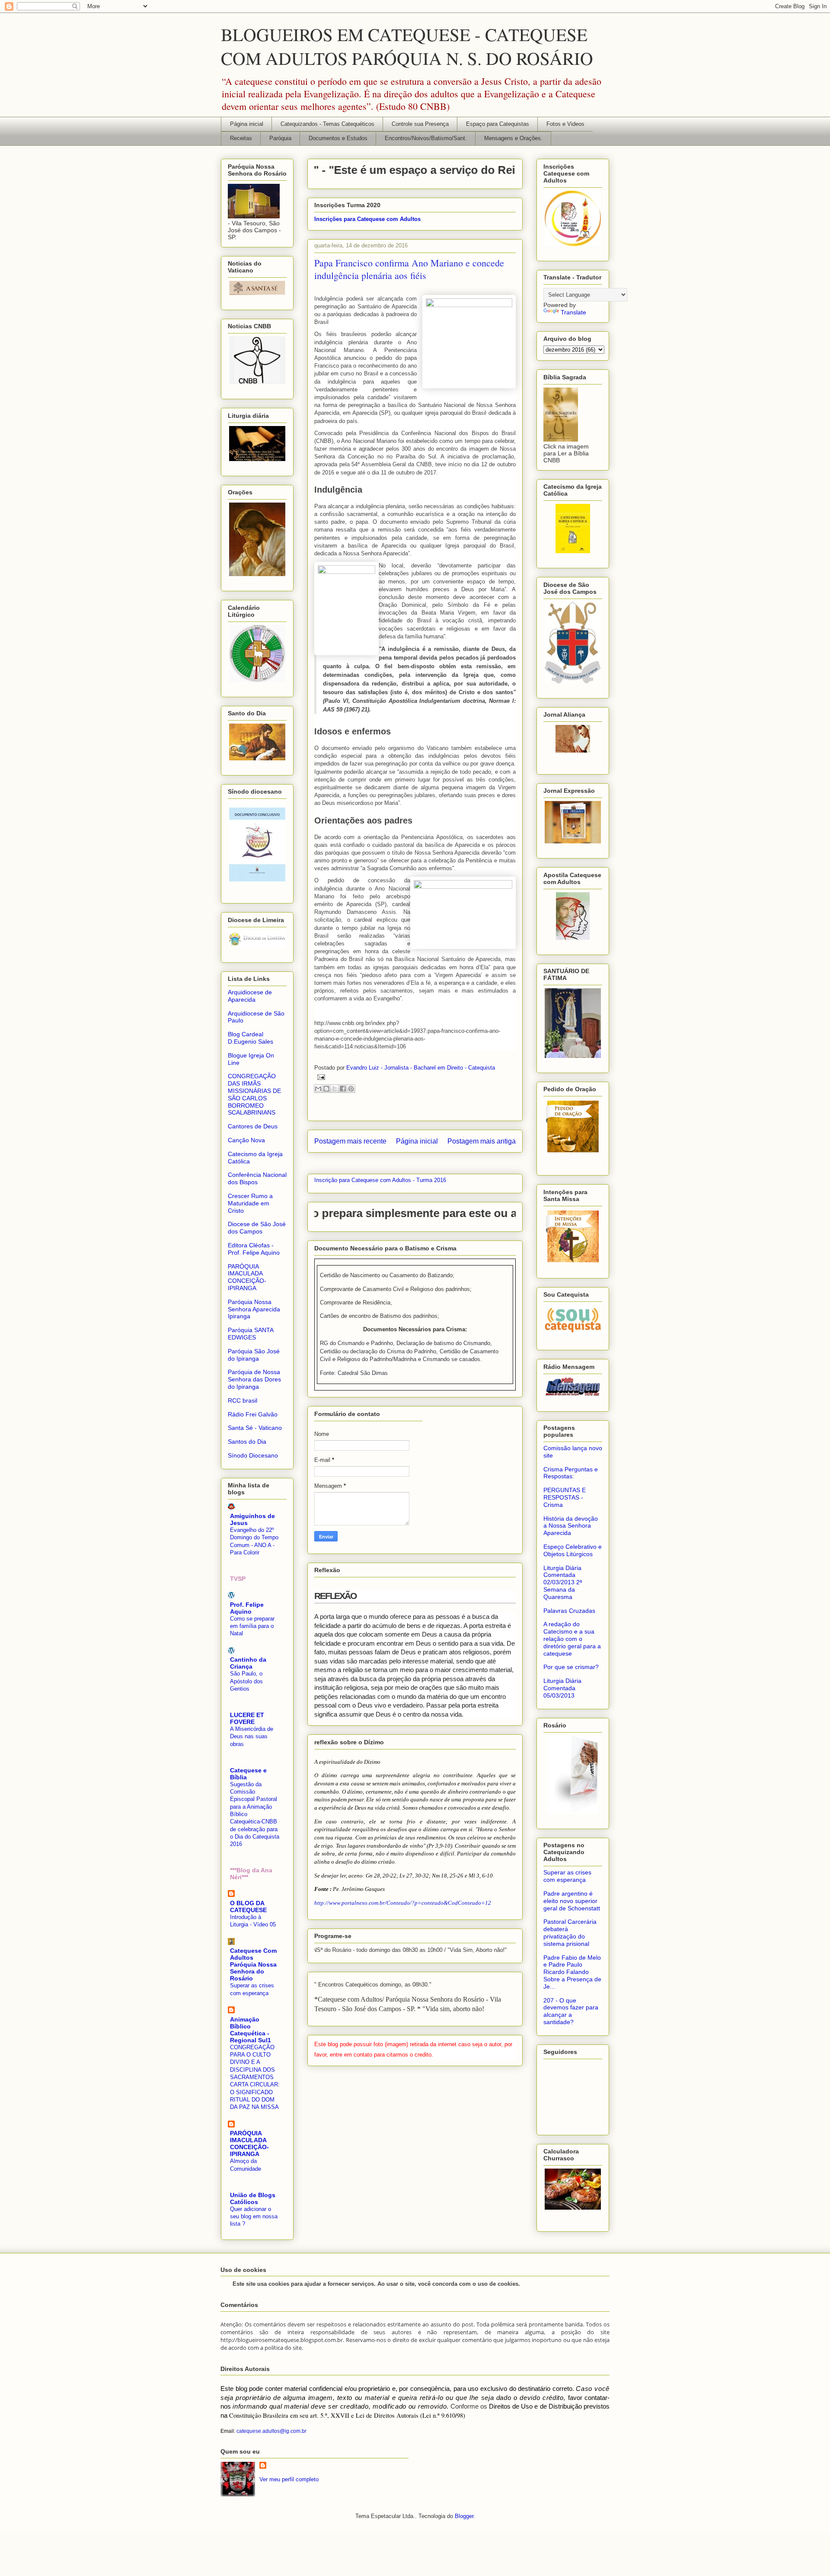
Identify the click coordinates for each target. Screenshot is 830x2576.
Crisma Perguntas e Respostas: (571, 1473)
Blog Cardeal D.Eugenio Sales (251, 1038)
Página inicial (247, 124)
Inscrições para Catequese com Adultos (367, 219)
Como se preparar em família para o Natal (252, 1626)
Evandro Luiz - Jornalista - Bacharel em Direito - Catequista (421, 1068)
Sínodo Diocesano (253, 1455)
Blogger (464, 2516)
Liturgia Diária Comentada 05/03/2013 (562, 1688)
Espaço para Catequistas (498, 124)
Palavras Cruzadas (569, 1611)
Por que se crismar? (571, 1667)
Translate (573, 312)
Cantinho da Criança (248, 1663)
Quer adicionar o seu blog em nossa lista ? (254, 2217)
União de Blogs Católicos (253, 2198)
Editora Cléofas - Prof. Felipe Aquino (254, 1249)
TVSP (238, 1579)
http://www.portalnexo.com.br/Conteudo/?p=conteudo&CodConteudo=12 (403, 1903)
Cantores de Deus (253, 1126)
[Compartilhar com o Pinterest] (351, 1089)
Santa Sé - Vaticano (255, 1428)
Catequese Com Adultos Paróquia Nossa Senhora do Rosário (253, 1964)
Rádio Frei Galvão (253, 1414)
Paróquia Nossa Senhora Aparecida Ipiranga (254, 1309)
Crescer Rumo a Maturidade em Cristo (250, 1203)
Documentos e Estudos (338, 138)
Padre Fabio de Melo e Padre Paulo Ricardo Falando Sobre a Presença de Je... (572, 1972)
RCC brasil (243, 1400)
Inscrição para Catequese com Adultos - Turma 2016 (380, 1180)
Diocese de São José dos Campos (257, 1228)
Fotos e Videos (565, 124)
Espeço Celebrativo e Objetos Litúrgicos (573, 1550)
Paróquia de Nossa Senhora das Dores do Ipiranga (254, 1379)
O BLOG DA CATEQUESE (248, 1906)
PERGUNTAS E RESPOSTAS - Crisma (565, 1497)
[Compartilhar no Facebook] (343, 1089)
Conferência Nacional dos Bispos (257, 1178)
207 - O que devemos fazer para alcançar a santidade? (571, 2011)
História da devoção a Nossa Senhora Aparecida (571, 1526)
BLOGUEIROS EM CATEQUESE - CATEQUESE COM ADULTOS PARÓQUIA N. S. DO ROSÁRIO (407, 46)
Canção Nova (246, 1140)
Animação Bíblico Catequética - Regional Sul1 (251, 2030)
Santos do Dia (247, 1442)
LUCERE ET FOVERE (247, 1718)
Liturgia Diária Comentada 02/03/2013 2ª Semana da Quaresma (563, 1582)
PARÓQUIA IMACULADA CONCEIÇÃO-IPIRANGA (247, 1277)
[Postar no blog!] (326, 1089)
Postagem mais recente (350, 1141)
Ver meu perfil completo (289, 2479)
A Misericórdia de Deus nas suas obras (252, 1737)
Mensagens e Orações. (513, 138)
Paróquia (280, 138)
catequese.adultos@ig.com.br (271, 2431)
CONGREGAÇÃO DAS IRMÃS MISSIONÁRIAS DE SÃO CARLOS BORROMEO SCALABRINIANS (254, 1094)
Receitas (241, 138)
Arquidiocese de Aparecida (250, 996)
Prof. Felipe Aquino (247, 1608)
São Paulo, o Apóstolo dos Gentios (246, 1681)
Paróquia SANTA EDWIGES (251, 1334)
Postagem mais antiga (482, 1141)
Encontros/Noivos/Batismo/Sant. (426, 138)
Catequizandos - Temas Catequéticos (327, 124)
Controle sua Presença (420, 124)
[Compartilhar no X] (335, 1089)
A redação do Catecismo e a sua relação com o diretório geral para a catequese (572, 1639)
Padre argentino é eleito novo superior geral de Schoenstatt (572, 1901)
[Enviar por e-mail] (318, 1089)
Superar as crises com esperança (567, 1876)
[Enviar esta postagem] (320, 1077)
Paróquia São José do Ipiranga (254, 1355)
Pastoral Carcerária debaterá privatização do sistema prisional (570, 1932)
